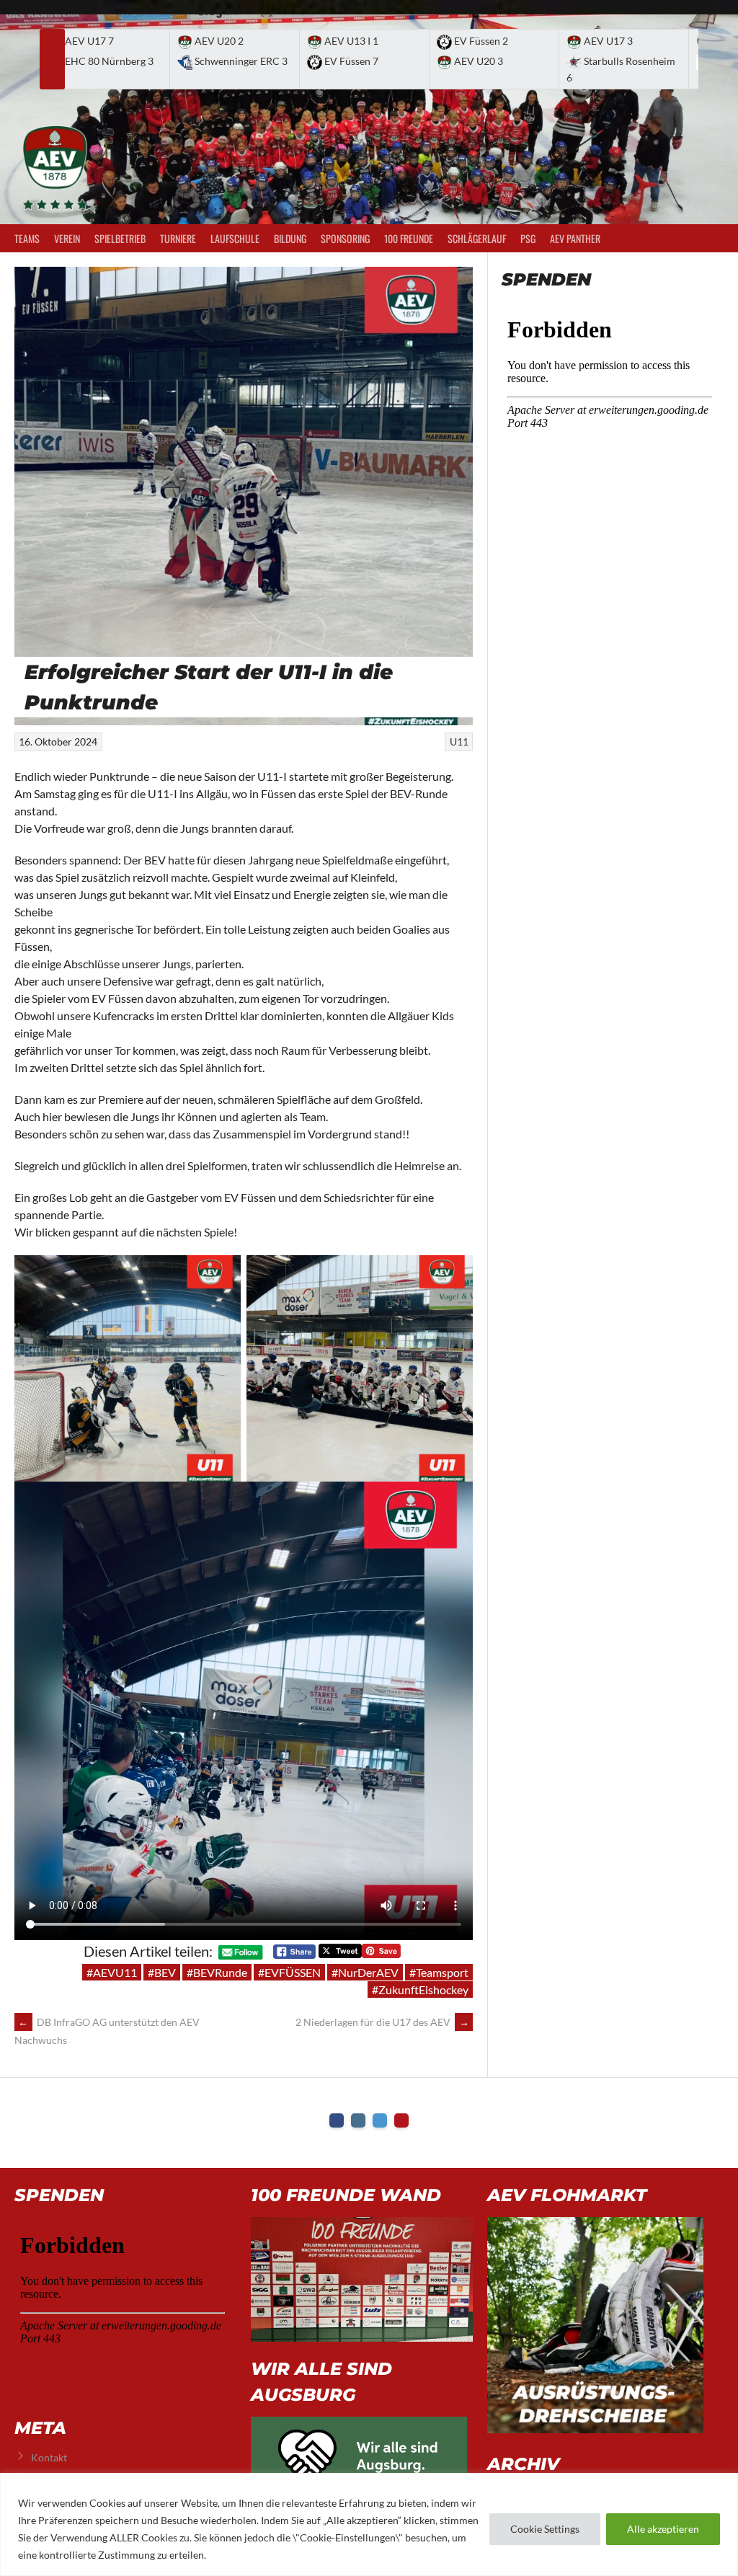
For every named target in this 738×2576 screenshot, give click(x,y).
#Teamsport (439, 1972)
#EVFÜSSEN (289, 1972)
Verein (67, 238)
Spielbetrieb (120, 238)
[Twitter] (380, 2120)
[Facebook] (337, 2120)
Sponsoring (345, 238)
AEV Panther (575, 238)
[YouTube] (401, 2120)
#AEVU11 (112, 1972)
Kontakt (49, 2457)
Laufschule (235, 238)
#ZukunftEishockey (420, 1989)
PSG (528, 238)
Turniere (178, 238)
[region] (369, 2524)
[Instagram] (358, 2120)
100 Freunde (409, 238)
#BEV (162, 1972)
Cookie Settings (545, 2529)
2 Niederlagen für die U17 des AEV (382, 2022)
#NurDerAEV (365, 1972)
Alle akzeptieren (663, 2529)
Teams (27, 238)
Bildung (290, 238)
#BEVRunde (217, 1972)
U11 (459, 742)
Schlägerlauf (477, 238)
